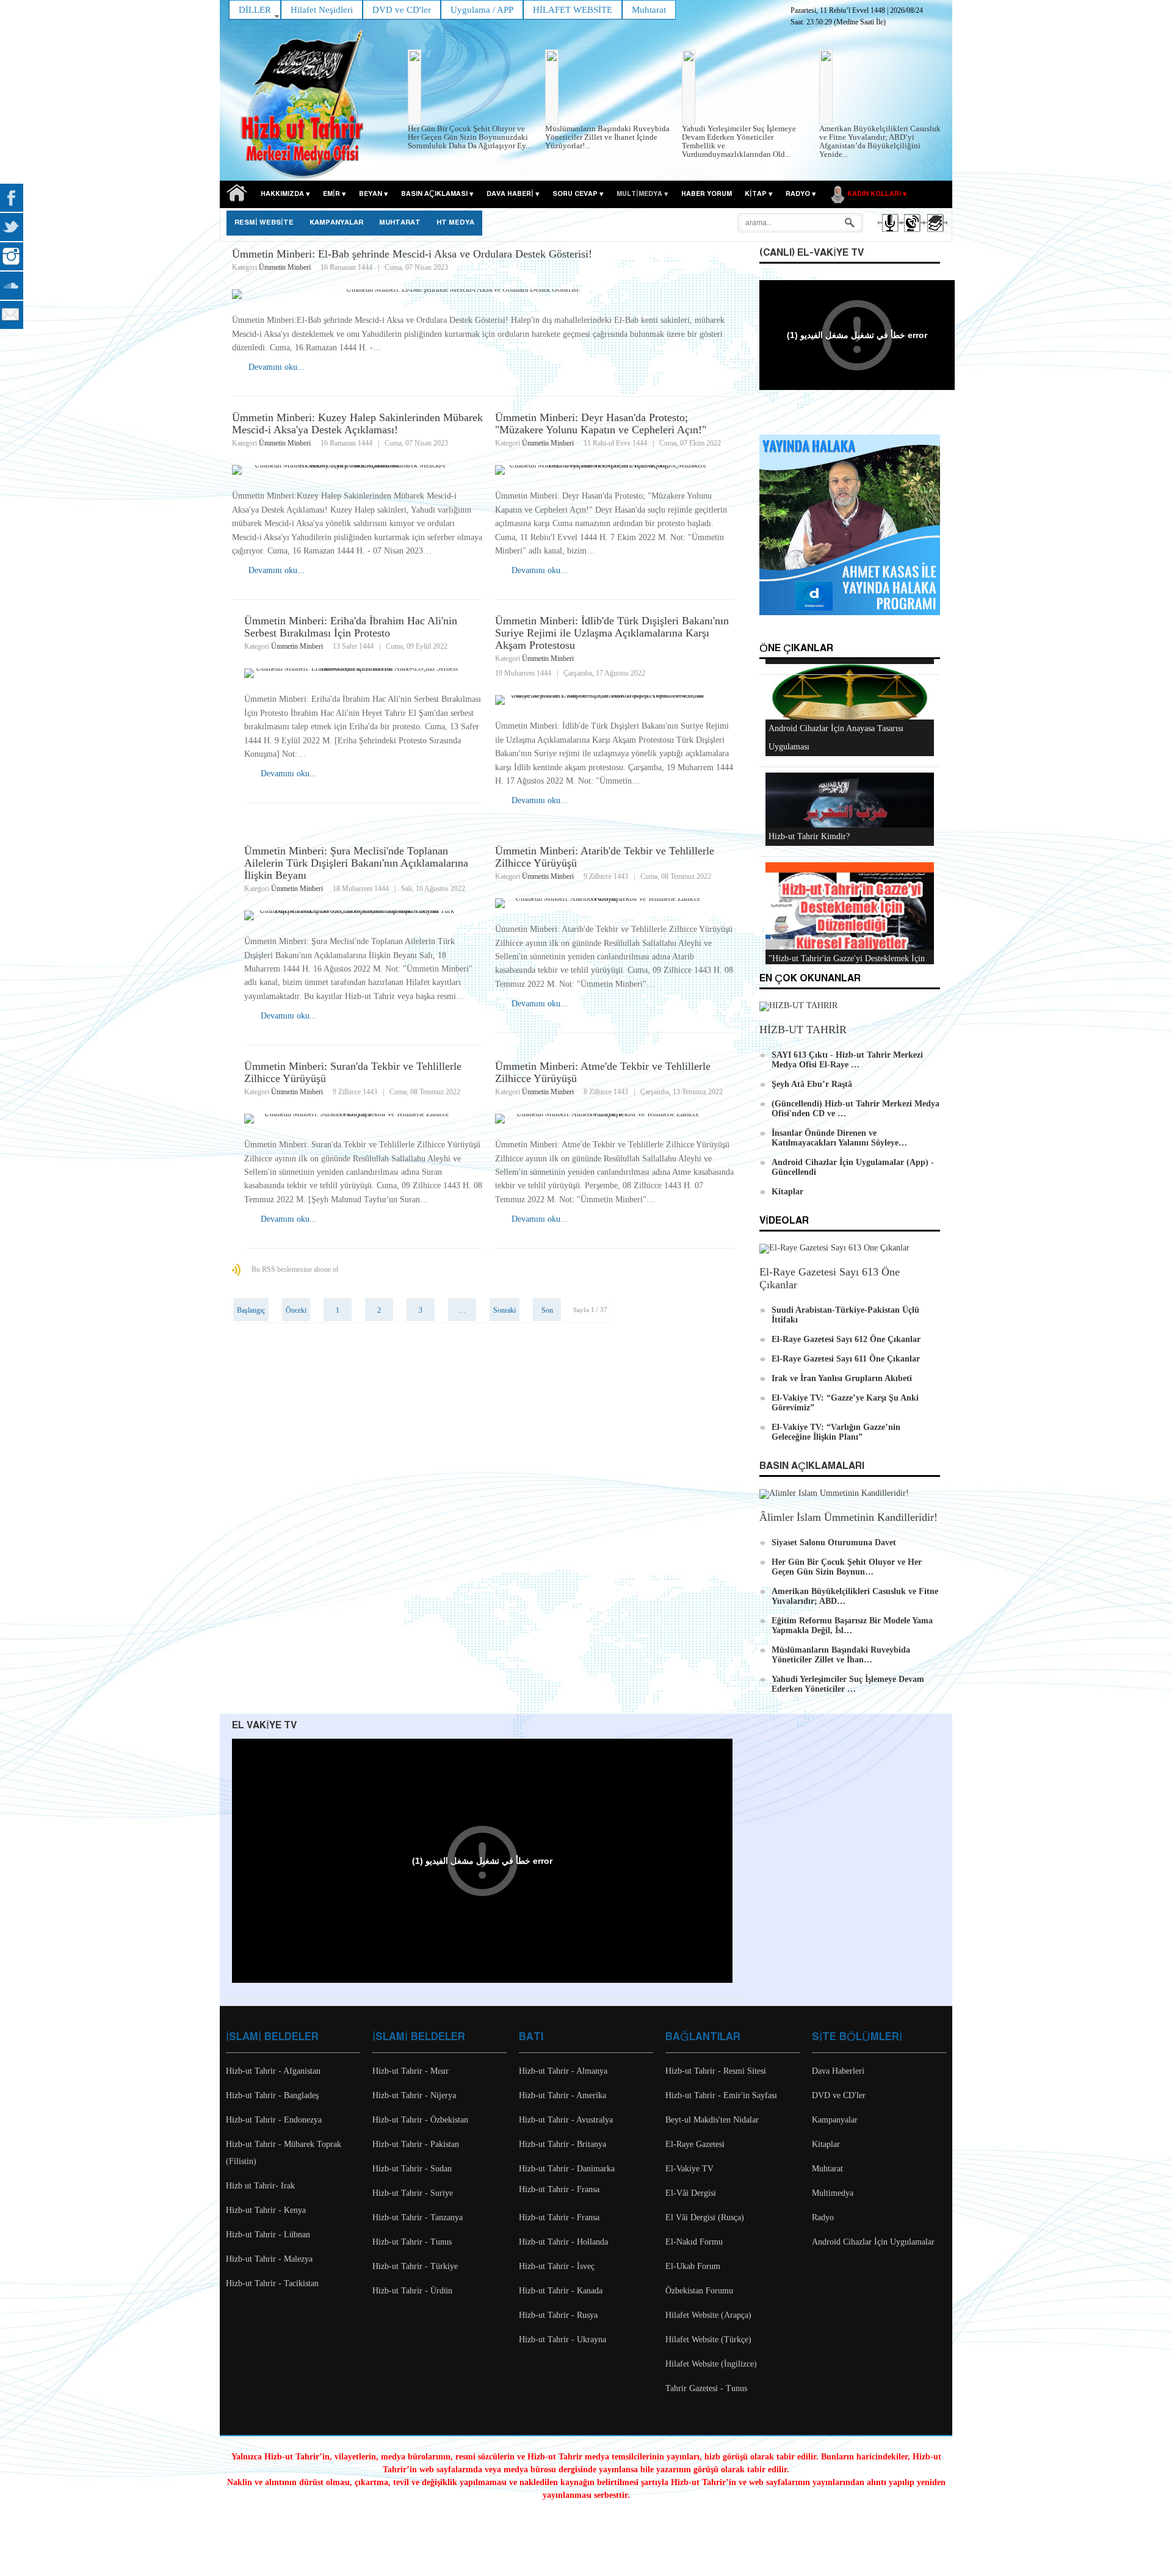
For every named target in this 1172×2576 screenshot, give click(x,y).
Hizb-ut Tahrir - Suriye (413, 2193)
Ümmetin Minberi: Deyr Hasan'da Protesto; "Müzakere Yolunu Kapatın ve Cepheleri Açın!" (601, 424)
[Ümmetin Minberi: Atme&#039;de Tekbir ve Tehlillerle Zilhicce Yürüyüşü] (614, 1119)
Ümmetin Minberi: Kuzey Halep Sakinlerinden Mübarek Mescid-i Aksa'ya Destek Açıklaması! (357, 424)
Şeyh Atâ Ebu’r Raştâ (812, 1084)
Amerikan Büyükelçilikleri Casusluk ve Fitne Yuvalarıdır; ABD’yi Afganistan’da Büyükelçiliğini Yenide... (880, 141)
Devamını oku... (277, 367)
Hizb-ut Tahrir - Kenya (266, 2210)
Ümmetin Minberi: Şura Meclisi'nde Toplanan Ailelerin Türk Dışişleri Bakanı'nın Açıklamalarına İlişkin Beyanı (356, 863)
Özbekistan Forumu (699, 2291)
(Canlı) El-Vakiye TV (812, 253)
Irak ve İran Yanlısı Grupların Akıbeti (842, 1378)
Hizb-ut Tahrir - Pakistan (416, 2144)
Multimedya (833, 2193)
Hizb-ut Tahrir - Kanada (561, 2291)
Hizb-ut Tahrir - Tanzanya (418, 2217)
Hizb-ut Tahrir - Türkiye (415, 2266)
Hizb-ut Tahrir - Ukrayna (562, 2340)
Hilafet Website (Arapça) (708, 2315)
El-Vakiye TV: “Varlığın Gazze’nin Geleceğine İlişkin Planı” (836, 1432)
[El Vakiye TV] (912, 234)
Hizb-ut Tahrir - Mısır (411, 2071)
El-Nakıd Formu (694, 2242)
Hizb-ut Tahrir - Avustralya (566, 2120)
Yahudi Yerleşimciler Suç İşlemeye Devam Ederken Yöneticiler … (848, 1684)
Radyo (823, 2217)
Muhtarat (400, 223)
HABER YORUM (707, 194)
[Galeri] (934, 234)
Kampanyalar (835, 2120)
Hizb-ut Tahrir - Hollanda (563, 2242)
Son (547, 1310)
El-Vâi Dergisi (691, 2193)
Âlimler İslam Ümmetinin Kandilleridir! (848, 1517)
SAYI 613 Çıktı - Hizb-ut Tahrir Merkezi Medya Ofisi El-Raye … (847, 1060)
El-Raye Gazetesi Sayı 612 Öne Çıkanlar (846, 1339)
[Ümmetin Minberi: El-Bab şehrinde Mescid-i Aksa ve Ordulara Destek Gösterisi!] (483, 294)
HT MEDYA (455, 223)
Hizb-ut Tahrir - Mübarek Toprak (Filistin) (284, 2153)
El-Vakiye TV (689, 2169)
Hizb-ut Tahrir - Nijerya (414, 2095)
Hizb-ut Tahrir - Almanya (563, 2071)
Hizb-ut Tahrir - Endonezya (274, 2120)
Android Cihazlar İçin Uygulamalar (873, 2242)
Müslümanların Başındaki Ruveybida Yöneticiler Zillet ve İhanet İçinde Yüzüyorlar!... (607, 137)
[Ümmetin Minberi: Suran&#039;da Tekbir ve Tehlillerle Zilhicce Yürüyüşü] (364, 1119)
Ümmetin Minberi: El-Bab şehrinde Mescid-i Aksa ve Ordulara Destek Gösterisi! (412, 254)
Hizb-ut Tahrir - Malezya (269, 2259)
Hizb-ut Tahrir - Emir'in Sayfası (721, 2095)
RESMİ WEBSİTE (264, 223)
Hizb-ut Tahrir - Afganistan (273, 2071)
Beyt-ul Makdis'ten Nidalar (712, 2120)
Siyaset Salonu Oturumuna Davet (834, 1542)
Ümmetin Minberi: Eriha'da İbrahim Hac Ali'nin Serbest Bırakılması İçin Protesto (351, 627)
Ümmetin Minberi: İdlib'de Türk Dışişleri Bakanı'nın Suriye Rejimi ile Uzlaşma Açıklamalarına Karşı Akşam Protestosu (612, 633)
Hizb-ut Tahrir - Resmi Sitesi (716, 2071)
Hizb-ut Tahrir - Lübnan (268, 2235)
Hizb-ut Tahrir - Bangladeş (272, 2095)
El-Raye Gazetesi (695, 2144)
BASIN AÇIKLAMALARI (812, 1466)
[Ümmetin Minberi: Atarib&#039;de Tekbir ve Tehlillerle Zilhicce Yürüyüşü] (614, 903)
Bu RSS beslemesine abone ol (295, 1269)
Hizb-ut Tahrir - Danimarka (567, 2169)
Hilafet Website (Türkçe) (708, 2340)
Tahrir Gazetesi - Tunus (706, 2388)
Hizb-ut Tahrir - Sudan (412, 2169)
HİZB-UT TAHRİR (803, 1030)
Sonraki (505, 1310)
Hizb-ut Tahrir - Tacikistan (272, 2283)
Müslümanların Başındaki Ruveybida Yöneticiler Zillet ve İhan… (841, 1655)
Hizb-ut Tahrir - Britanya (562, 2144)
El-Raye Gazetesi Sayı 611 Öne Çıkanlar (846, 1359)
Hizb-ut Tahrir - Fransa (559, 2189)
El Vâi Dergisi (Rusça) (705, 2217)
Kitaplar (787, 1192)
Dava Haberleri (838, 2071)
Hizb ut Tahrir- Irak (260, 2186)
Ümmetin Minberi (285, 267)
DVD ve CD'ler (839, 2095)
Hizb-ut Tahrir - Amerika (562, 2095)
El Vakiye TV (264, 1726)
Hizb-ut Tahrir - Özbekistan (420, 2120)
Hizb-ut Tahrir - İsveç (557, 2266)
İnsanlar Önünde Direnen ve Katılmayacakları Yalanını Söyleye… (839, 1138)
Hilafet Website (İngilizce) (711, 2364)
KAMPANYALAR (336, 223)
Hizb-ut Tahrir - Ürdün (412, 2291)
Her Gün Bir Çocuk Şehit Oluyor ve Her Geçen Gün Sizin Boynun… (847, 1567)
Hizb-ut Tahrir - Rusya (558, 2315)
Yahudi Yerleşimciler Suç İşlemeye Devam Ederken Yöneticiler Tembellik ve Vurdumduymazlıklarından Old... (739, 141)
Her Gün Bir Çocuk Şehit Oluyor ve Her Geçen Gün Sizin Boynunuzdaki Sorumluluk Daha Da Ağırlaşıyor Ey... (469, 137)
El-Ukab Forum (693, 2266)
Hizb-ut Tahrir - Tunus (412, 2242)
